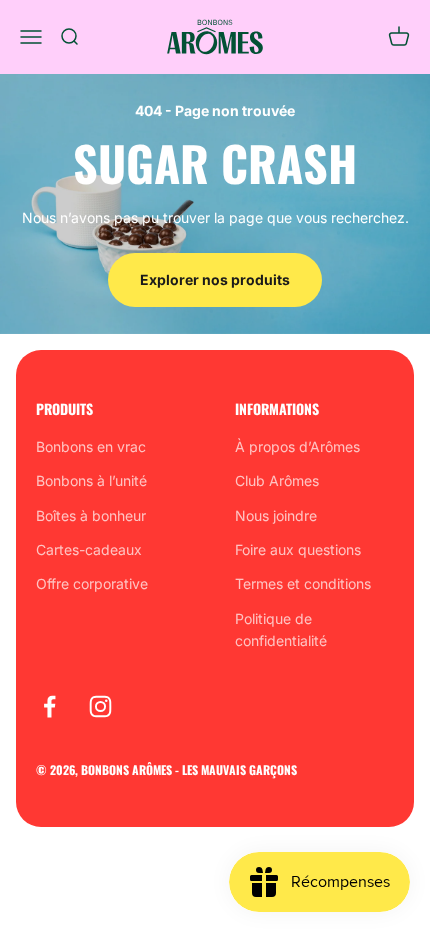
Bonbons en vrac (91, 446)
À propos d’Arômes (297, 446)
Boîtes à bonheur (91, 515)
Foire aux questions (298, 549)
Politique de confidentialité (281, 629)
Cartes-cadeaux (89, 549)
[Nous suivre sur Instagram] (100, 706)
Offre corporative (92, 583)
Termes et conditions (303, 583)
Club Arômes (277, 480)
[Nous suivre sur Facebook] (49, 706)
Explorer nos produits (215, 279)
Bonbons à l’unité (91, 480)
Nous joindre (276, 515)
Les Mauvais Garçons (239, 769)
